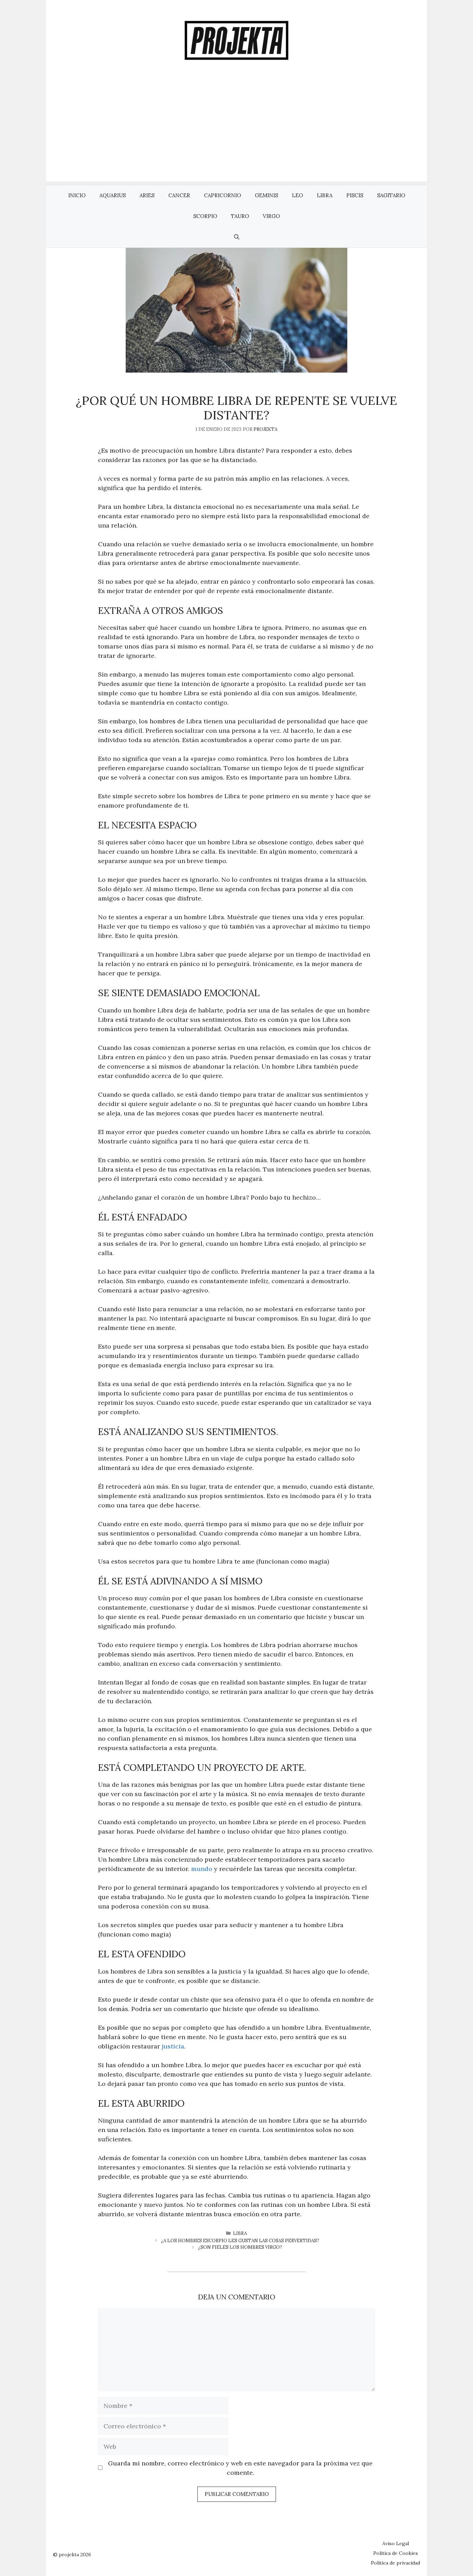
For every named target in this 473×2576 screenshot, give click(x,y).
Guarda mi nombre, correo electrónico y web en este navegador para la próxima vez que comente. (240, 2468)
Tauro (240, 216)
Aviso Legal (396, 2543)
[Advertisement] (237, 133)
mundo (202, 1869)
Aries (147, 195)
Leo (297, 195)
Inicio (77, 195)
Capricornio (222, 195)
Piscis (355, 195)
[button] (237, 237)
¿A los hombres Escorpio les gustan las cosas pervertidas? (240, 2241)
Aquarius (113, 195)
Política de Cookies (396, 2553)
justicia (173, 2046)
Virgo (271, 216)
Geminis (266, 195)
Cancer (179, 195)
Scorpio (205, 216)
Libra (325, 195)
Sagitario (391, 195)
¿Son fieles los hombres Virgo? (240, 2247)
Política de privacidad (395, 2563)
